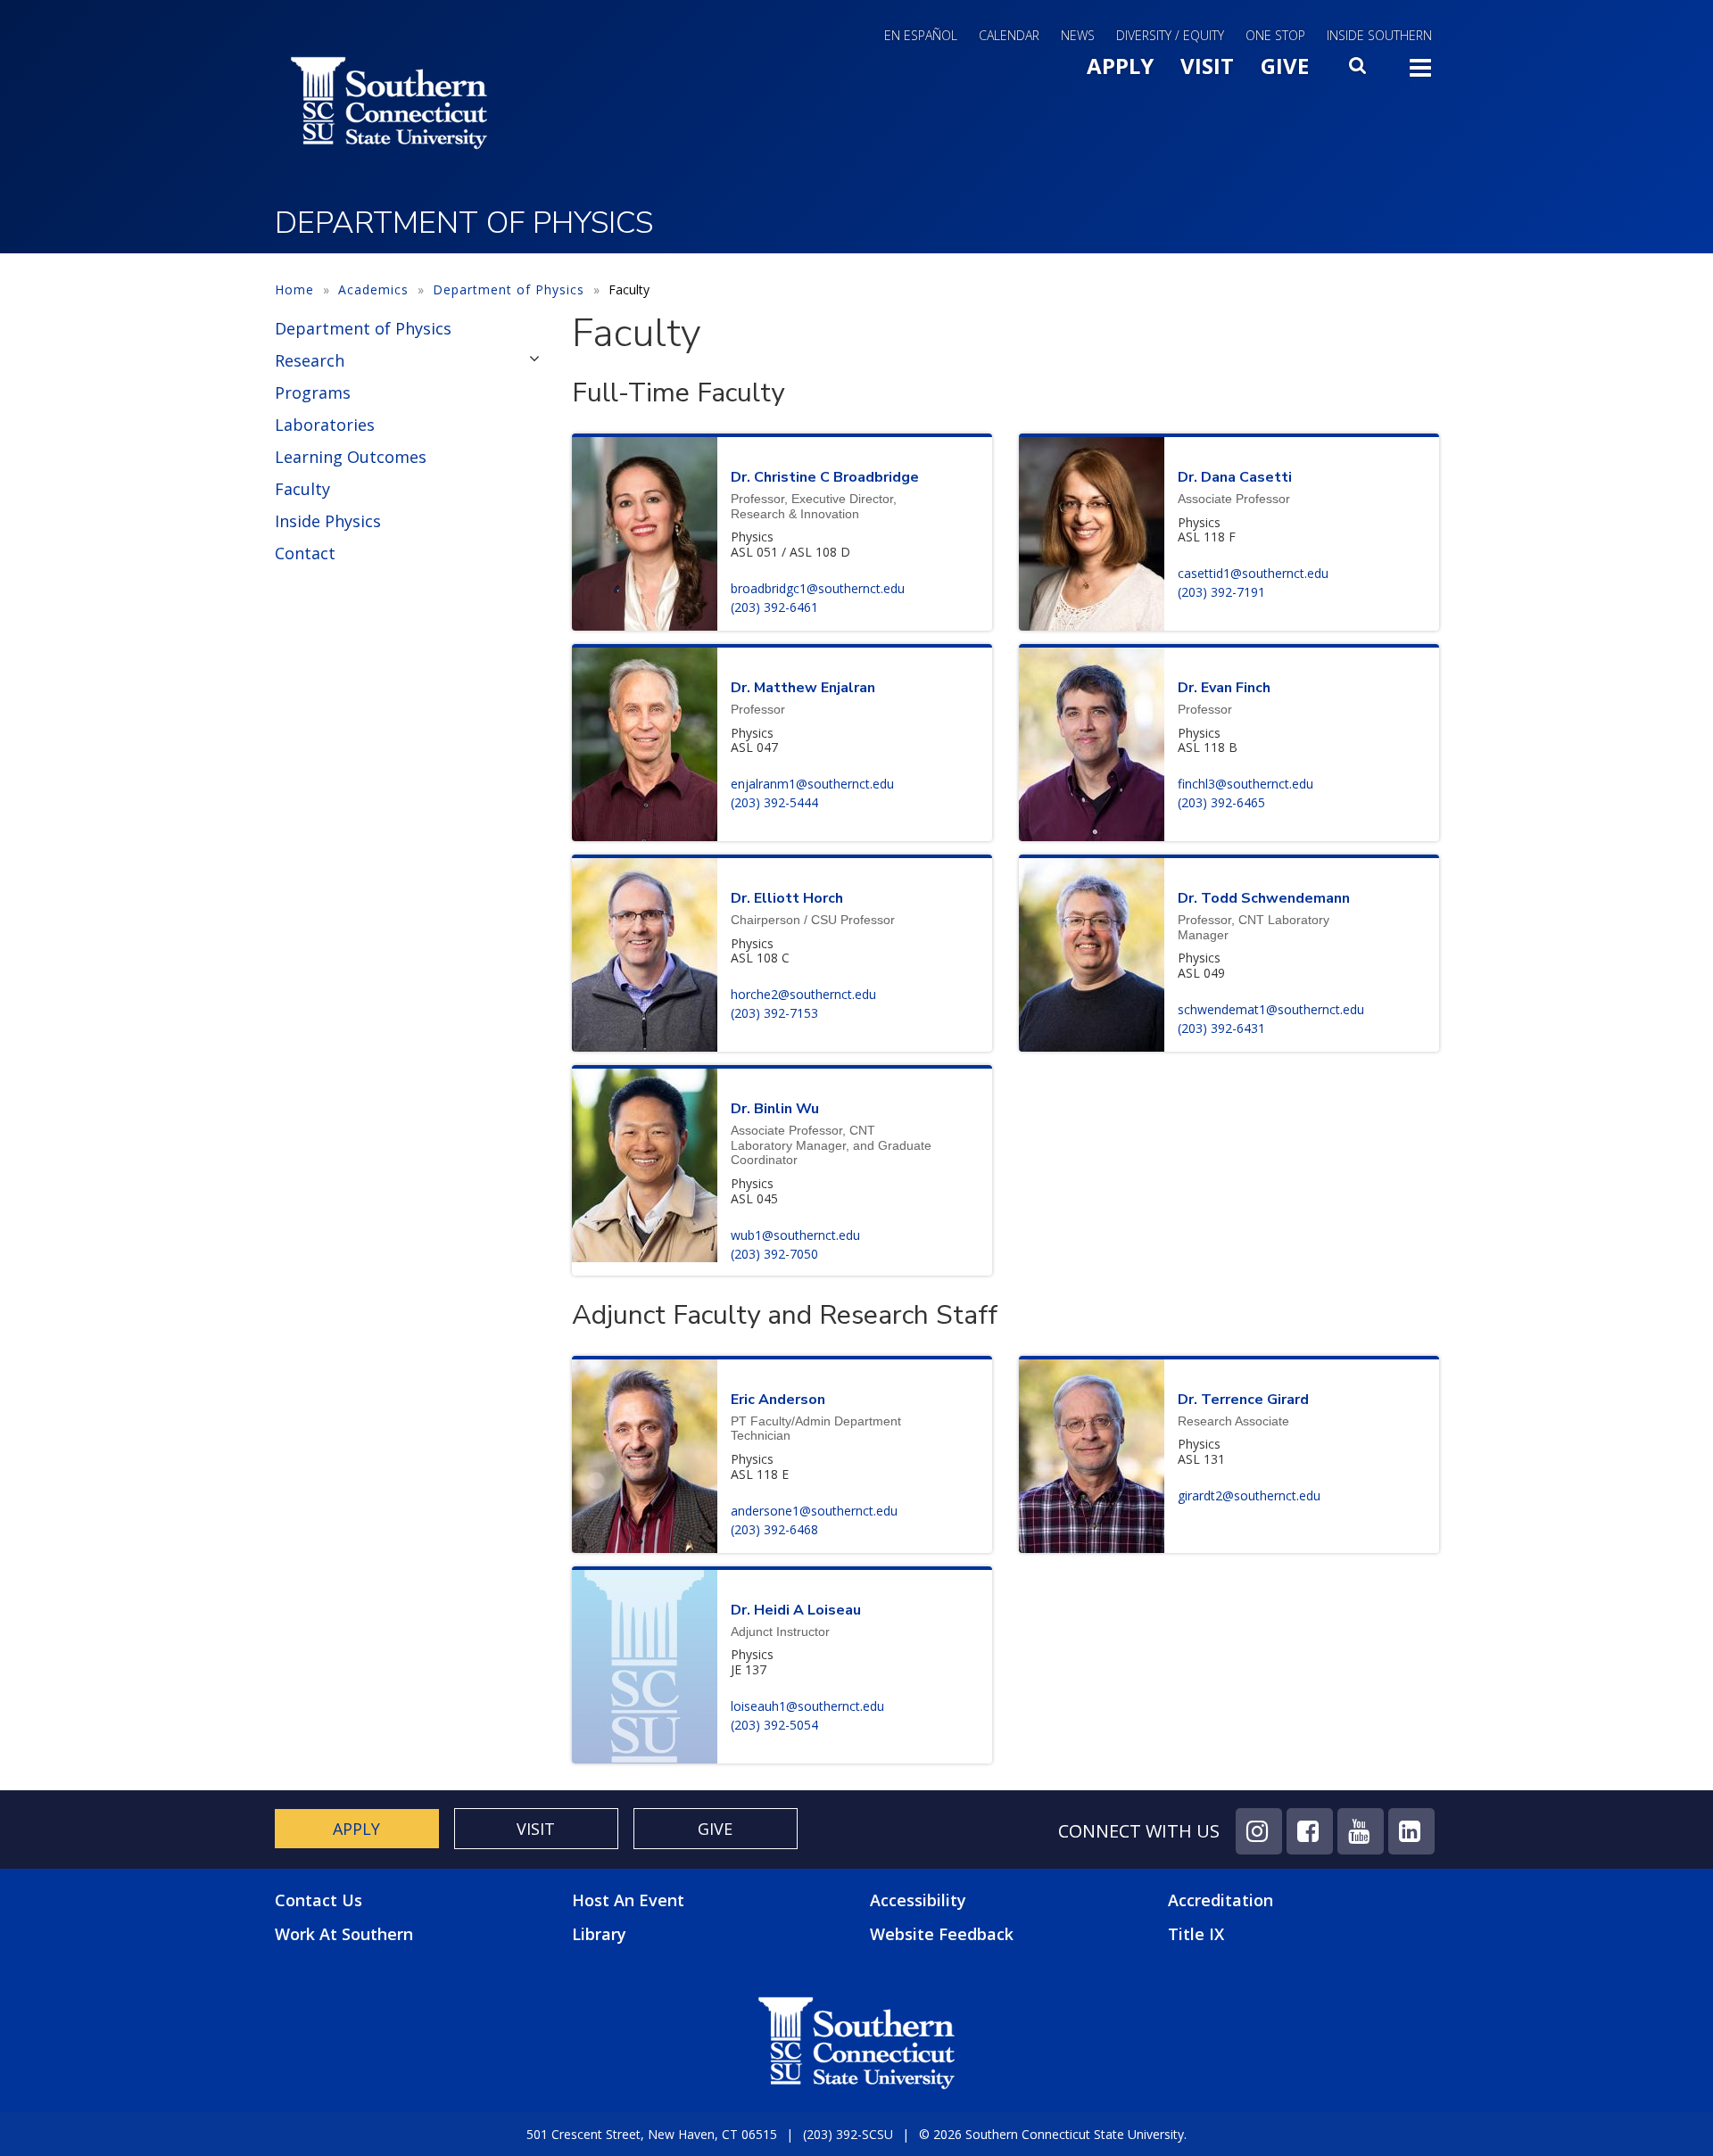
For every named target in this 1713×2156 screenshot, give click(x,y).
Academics (373, 289)
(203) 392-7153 (774, 1013)
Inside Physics (328, 521)
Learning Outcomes (351, 457)
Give (1285, 66)
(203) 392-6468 (774, 1529)
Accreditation (1221, 1900)
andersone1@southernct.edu (814, 1511)
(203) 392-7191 (1221, 592)
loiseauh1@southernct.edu (807, 1706)
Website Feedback (942, 1934)
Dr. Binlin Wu (775, 1109)
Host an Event (628, 1900)
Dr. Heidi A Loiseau (796, 1610)
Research (310, 360)
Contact (305, 553)
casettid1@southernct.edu (1253, 573)
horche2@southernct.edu (803, 994)
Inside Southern (1379, 35)
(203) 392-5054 (774, 1725)
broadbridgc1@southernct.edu (818, 588)
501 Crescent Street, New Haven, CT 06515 (652, 2134)
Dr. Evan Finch (1224, 688)
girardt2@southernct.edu (1249, 1495)
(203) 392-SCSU (848, 2134)
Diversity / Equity (1170, 35)
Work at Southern (344, 1934)
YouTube (1361, 1831)
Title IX (1196, 1934)
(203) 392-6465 (1221, 802)
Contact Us (319, 1900)
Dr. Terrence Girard (1243, 1400)
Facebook (1310, 1831)
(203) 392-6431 (1221, 1028)
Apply (1120, 66)
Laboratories (325, 425)
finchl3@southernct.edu (1245, 784)
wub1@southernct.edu (795, 1235)
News (1078, 35)
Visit (1207, 66)
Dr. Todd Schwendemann (1264, 898)
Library (599, 1934)
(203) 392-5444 (774, 802)
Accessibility (918, 1900)
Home (294, 289)
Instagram (1259, 1831)
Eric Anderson (778, 1400)
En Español (921, 35)
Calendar (1009, 35)
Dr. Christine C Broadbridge (825, 477)
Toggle (1420, 73)
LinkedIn (1411, 1831)
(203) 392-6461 (774, 607)
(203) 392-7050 (774, 1254)
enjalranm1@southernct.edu (812, 784)
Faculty (302, 489)
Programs (313, 392)
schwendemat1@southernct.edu (1271, 1009)
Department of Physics (509, 289)
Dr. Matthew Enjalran (803, 688)
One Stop (1275, 35)
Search (1359, 70)
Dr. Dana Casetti (1235, 477)
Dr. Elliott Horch (787, 898)
